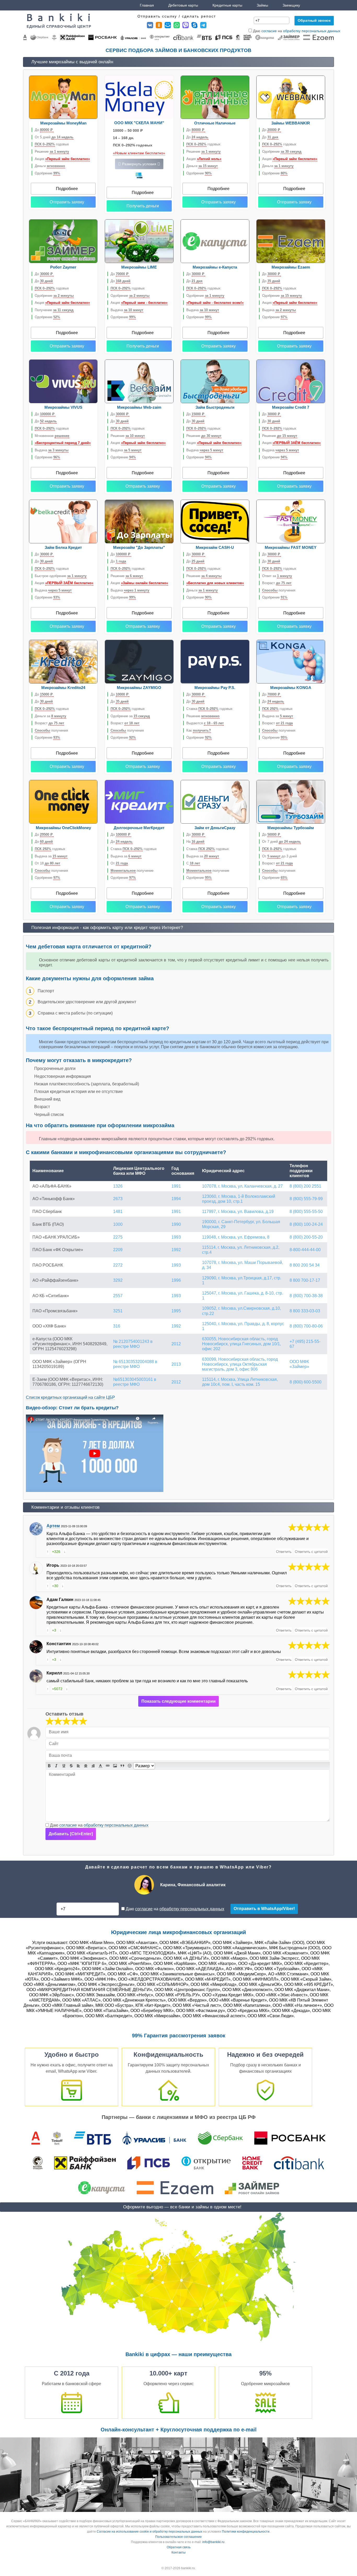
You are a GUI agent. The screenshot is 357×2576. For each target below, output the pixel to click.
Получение (54, 310)
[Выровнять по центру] (86, 1766)
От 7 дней (281, 842)
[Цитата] (122, 1766)
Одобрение (47, 173)
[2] (54, 1721)
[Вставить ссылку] (108, 1766)
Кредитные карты (227, 5)
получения (279, 590)
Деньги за (50, 716)
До (44, 130)
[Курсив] (56, 1766)
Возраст (277, 583)
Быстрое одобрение (61, 576)
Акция (62, 159)
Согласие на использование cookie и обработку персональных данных (149, 2532)
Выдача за (278, 716)
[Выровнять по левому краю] (78, 1766)
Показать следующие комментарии (179, 1701)
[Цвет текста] (100, 1766)
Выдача (127, 310)
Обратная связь (179, 2547)
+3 (54, 1630)
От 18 (47, 863)
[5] (309, 1528)
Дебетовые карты (183, 5)
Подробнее (67, 189)
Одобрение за (130, 716)
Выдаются (205, 723)
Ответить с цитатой (311, 1552)
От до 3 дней (280, 856)
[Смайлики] (130, 1766)
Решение (52, 152)
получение (132, 871)
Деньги (50, 166)
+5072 (57, 1689)
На (195, 842)
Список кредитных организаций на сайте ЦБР (70, 1397)
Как (199, 730)
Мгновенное (52, 436)
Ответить (284, 1552)
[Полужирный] (49, 1766)
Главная (147, 5)
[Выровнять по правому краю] (93, 1766)
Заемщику (291, 5)
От (119, 863)
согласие (269, 31)
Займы (262, 5)
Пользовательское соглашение (179, 2537)
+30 (55, 1586)
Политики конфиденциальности (246, 2532)
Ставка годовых (209, 709)
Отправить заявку (67, 202)
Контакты (179, 2552)
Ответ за (277, 576)
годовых (52, 144)
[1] (50, 1721)
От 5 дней (54, 137)
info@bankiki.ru (213, 2542)
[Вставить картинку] (115, 1766)
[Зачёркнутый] (71, 1766)
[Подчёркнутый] (64, 1766)
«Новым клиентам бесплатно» (139, 153)
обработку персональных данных (312, 31)
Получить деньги (143, 206)
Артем (53, 1526)
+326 (56, 1552)
